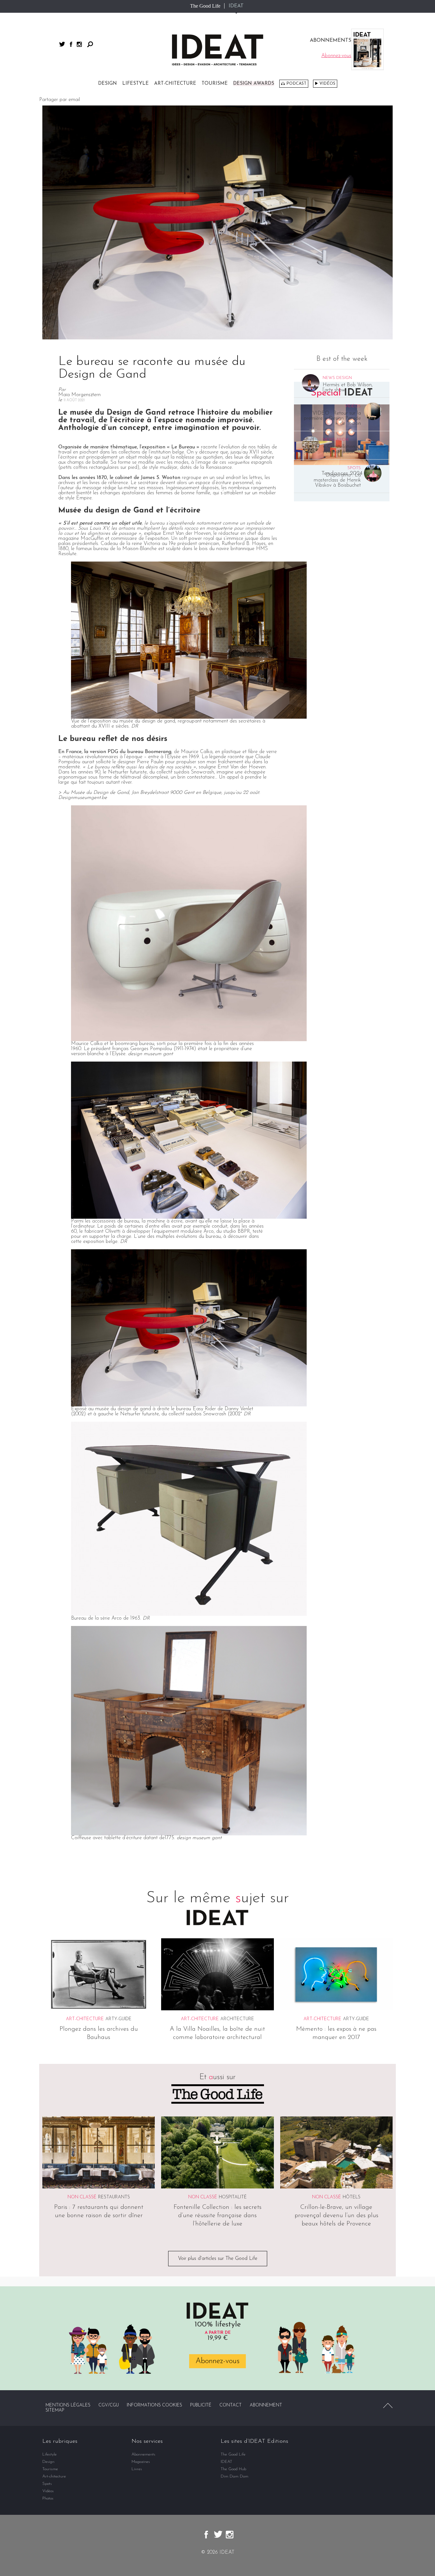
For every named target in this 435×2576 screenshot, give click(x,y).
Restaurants (114, 2198)
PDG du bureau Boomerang (139, 752)
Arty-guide (118, 2019)
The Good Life (205, 6)
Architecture (237, 2019)
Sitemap (55, 2410)
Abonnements (143, 2454)
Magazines (141, 2462)
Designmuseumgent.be (83, 798)
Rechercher (90, 44)
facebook (71, 44)
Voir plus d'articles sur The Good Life (218, 2259)
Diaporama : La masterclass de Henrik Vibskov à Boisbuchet (337, 480)
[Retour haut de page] (388, 2405)
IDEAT (236, 6)
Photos (48, 2498)
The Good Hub (233, 2469)
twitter (62, 44)
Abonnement (266, 2405)
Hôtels (352, 2198)
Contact (231, 2405)
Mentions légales (68, 2405)
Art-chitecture (175, 84)
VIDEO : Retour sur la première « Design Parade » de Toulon (332, 418)
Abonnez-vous (217, 2361)
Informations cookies (154, 2405)
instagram (79, 44)
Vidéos (327, 84)
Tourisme (215, 84)
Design (107, 84)
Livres (137, 2469)
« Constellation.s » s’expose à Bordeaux (345, 449)
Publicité (201, 2405)
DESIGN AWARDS (254, 84)
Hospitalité (233, 2198)
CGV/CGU (109, 2405)
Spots (47, 2484)
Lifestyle (135, 84)
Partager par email (60, 100)
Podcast (296, 84)
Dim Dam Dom (235, 2476)
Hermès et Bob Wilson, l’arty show (348, 388)
